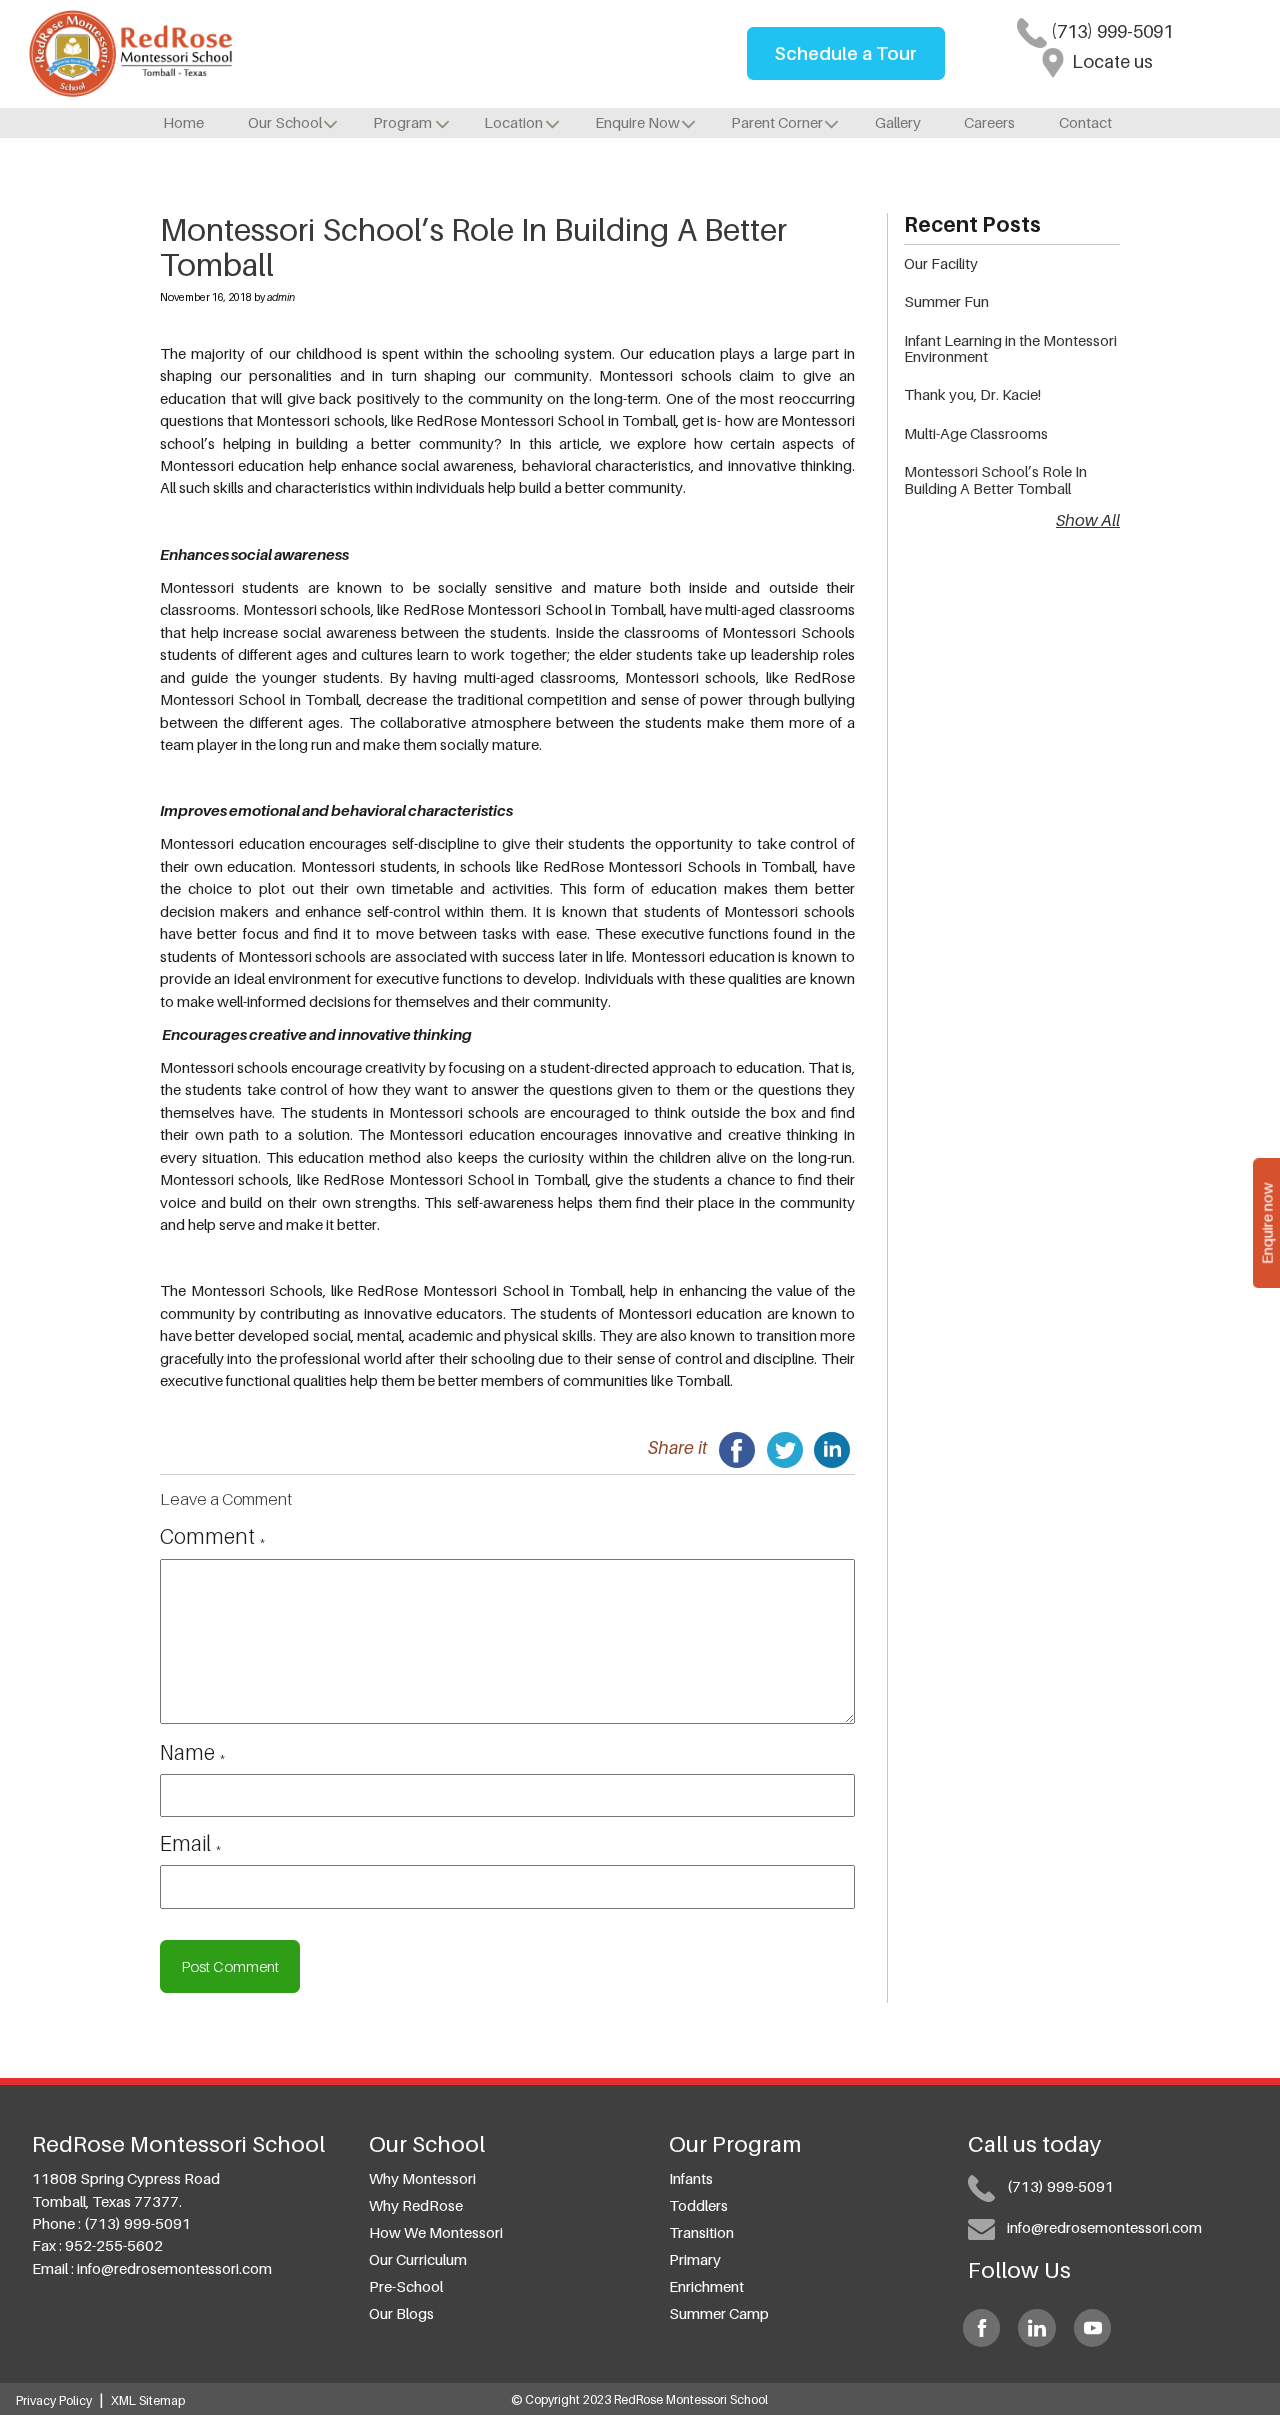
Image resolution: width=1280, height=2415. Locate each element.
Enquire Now (637, 122)
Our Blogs (401, 2313)
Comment (213, 1536)
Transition (701, 2232)
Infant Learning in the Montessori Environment (1010, 348)
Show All (1088, 520)
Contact (1085, 122)
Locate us (1110, 61)
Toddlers (698, 2205)
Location (513, 122)
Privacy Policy (54, 2400)
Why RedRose (416, 2205)
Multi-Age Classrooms (976, 433)
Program (402, 122)
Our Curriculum (418, 2259)
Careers (989, 122)
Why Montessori (422, 2178)
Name (193, 1752)
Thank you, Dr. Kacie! (972, 394)
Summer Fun (946, 301)
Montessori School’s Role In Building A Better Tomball (995, 479)
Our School (285, 122)
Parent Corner (777, 122)
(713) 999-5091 (1110, 31)
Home (183, 122)
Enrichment (706, 2286)
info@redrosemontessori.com (174, 2268)
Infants (691, 2178)
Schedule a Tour (846, 53)
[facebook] (737, 1448)
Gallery (898, 122)
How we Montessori (436, 2232)
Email (191, 1843)
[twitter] (785, 1448)
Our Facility (941, 263)
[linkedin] (832, 1448)
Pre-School (406, 2286)
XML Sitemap (148, 2400)
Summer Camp (719, 2313)
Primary (695, 2259)
